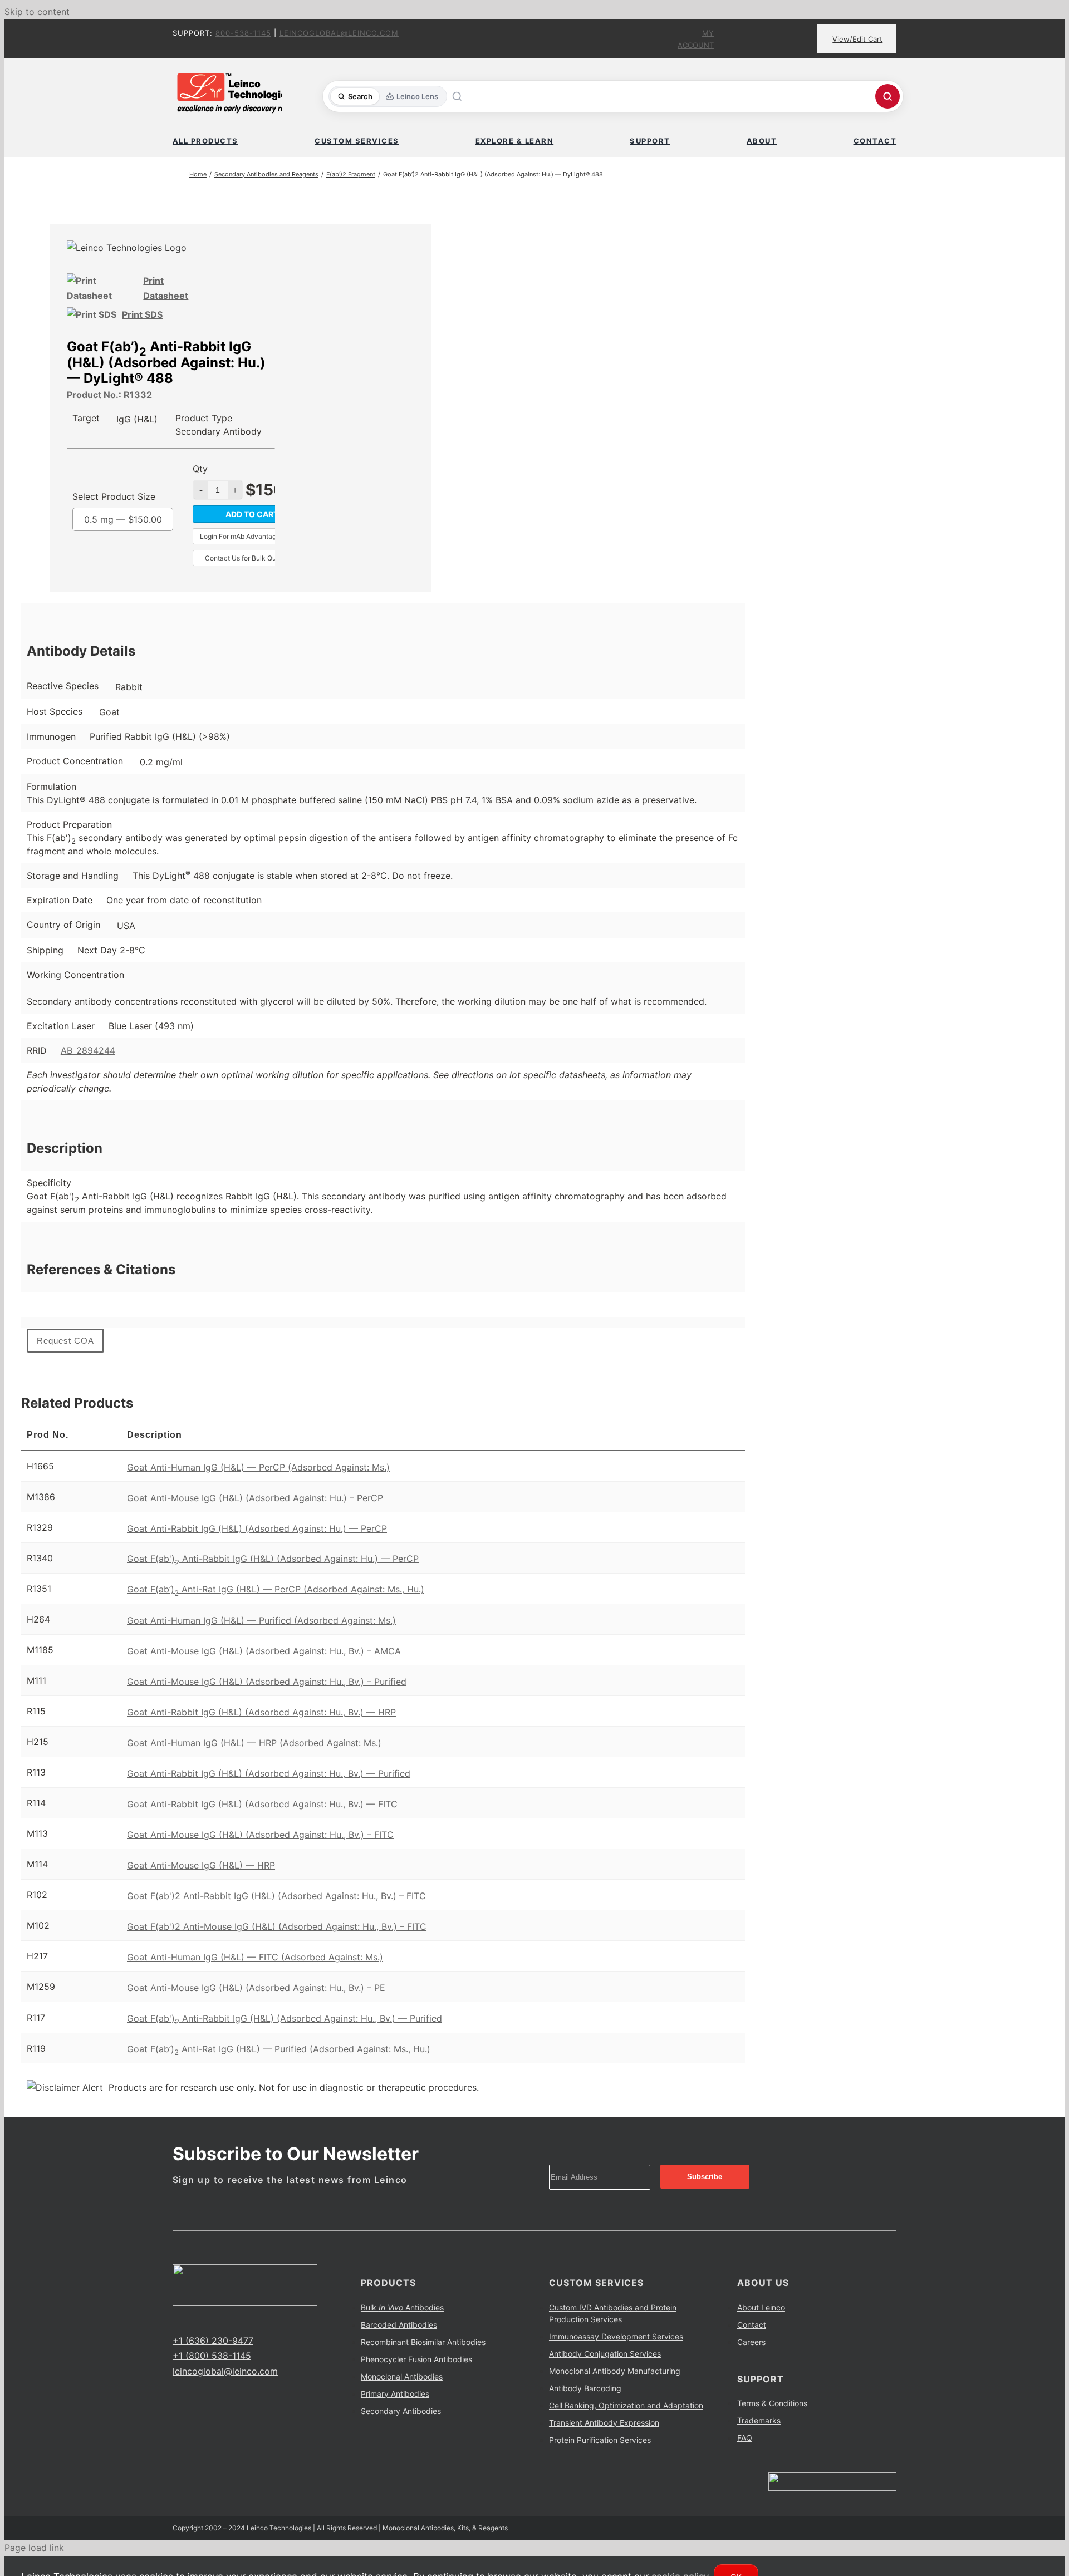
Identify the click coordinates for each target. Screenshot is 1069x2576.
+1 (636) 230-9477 (213, 2341)
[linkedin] (212, 2320)
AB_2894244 (88, 1050)
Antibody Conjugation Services (605, 2354)
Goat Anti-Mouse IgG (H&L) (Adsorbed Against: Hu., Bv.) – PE (256, 1988)
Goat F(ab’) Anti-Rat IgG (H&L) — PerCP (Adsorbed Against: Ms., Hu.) (276, 1589)
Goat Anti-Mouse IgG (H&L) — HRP (201, 1865)
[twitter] (194, 2320)
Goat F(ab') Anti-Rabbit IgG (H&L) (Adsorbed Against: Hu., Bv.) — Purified (285, 2018)
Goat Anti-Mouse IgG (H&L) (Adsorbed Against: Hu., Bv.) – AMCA (264, 1651)
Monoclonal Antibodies (402, 2376)
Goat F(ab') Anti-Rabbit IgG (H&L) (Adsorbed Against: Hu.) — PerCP (273, 1559)
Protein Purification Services (600, 2440)
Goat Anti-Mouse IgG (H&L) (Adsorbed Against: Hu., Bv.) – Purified (267, 1682)
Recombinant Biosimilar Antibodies (423, 2342)
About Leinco (761, 2307)
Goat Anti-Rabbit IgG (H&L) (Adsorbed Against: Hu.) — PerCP (257, 1528)
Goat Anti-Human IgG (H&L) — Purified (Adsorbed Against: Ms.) (261, 1620)
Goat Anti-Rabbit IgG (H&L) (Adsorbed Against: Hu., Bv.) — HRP (261, 1712)
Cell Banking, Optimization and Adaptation (626, 2405)
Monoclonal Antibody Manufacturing (615, 2371)
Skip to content (37, 12)
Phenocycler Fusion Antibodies (416, 2359)
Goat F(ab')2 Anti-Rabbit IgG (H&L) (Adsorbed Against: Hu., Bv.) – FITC (276, 1896)
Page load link (34, 2548)
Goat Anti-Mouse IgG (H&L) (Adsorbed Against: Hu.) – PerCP (255, 1498)
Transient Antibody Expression (604, 2423)
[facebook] (176, 2320)
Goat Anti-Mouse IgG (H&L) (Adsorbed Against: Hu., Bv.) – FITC (260, 1835)
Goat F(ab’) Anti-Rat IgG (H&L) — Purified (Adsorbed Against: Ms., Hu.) (279, 2049)
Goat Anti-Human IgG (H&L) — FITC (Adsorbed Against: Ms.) (255, 1957)
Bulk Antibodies (402, 2307)
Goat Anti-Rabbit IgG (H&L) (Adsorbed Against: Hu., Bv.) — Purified (269, 1773)
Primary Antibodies (395, 2394)
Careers (751, 2342)
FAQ (745, 2438)
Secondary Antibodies (401, 2411)
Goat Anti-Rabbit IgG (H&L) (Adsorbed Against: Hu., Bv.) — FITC (262, 1804)
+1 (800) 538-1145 (212, 2356)
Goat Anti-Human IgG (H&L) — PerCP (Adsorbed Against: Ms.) (258, 1467)
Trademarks (759, 2420)
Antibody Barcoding (585, 2388)
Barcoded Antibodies (399, 2325)
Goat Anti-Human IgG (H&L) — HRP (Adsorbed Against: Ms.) (254, 1743)
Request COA (65, 1341)
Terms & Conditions (772, 2403)
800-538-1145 (243, 33)
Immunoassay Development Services (616, 2336)
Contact (752, 2325)
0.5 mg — (123, 519)
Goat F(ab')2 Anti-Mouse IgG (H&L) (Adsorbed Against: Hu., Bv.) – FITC (277, 1926)
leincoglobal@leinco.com (339, 33)
